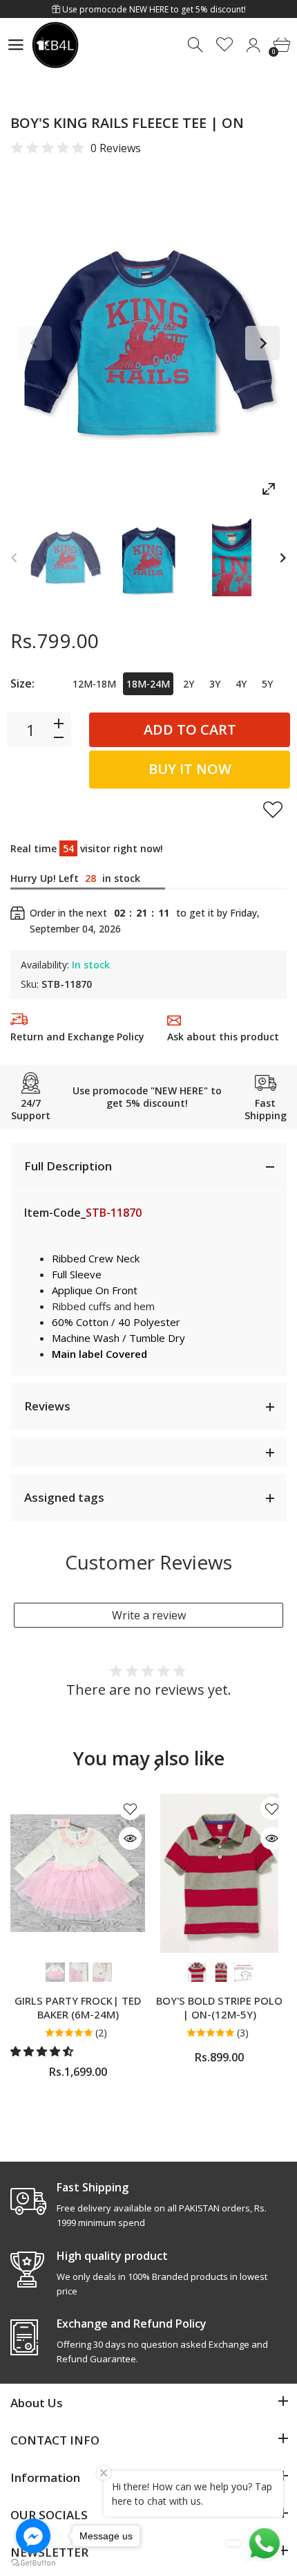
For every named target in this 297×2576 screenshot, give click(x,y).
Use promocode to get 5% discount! (153, 9)
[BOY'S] (66, 558)
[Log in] (253, 45)
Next (262, 343)
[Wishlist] (225, 45)
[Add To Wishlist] (273, 809)
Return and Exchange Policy (77, 1037)
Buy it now (190, 769)
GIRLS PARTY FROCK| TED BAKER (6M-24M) (78, 2007)
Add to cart (190, 729)
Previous (35, 343)
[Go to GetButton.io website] (33, 2562)
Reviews (47, 1406)
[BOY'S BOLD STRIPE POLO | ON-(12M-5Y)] (219, 1873)
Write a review (149, 1615)
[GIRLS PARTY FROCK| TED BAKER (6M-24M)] (78, 1873)
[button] (43, 2051)
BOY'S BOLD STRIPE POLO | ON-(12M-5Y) (219, 2007)
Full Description (68, 1166)
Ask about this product (223, 1037)
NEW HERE (149, 9)
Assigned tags (64, 1497)
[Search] (197, 45)
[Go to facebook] (33, 2536)
